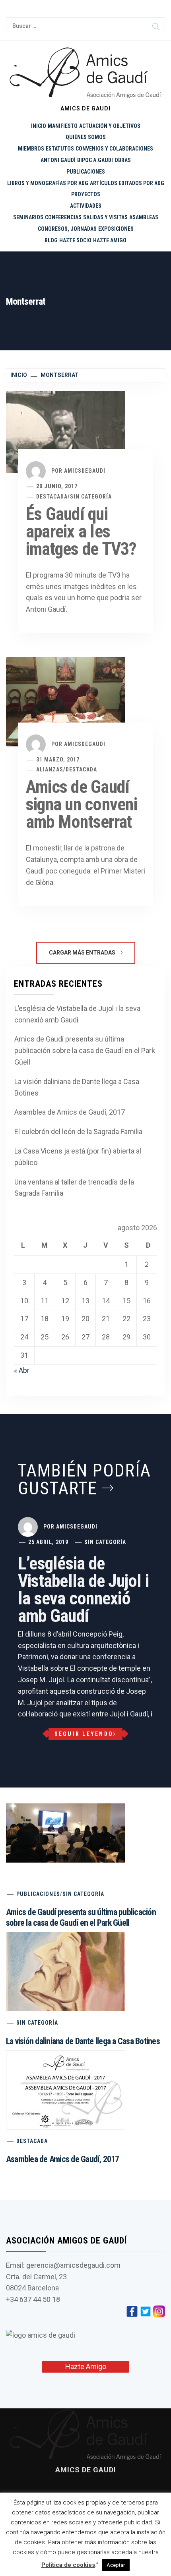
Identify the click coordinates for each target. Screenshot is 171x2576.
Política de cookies (68, 2565)
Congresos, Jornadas (67, 229)
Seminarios (28, 217)
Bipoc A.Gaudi (95, 160)
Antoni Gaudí (58, 160)
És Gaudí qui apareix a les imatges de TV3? (81, 531)
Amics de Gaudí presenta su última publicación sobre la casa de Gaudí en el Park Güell (85, 1050)
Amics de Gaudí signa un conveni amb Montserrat (82, 804)
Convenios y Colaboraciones (114, 149)
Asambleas (144, 217)
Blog (51, 240)
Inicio (39, 126)
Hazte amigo (110, 240)
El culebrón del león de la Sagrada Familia (78, 1131)
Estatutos (60, 149)
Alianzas (50, 769)
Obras (123, 160)
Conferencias (63, 217)
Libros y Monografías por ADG (48, 183)
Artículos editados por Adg (127, 183)
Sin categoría (91, 497)
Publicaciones (86, 172)
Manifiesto (63, 126)
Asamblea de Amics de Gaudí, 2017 (70, 1112)
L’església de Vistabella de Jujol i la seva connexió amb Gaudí (77, 1014)
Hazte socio (75, 240)
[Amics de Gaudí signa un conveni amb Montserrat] (66, 701)
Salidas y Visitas (105, 217)
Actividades (86, 206)
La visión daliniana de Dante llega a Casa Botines (77, 1087)
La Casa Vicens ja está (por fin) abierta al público (78, 1157)
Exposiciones (116, 229)
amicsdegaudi (85, 471)
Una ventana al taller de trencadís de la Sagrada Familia (74, 1188)
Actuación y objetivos (110, 126)
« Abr (22, 1370)
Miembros (31, 149)
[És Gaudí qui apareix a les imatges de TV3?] (66, 432)
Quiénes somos (86, 137)
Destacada (52, 497)
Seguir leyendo (84, 1734)
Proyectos (86, 194)
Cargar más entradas (83, 953)
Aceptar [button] (116, 2565)
